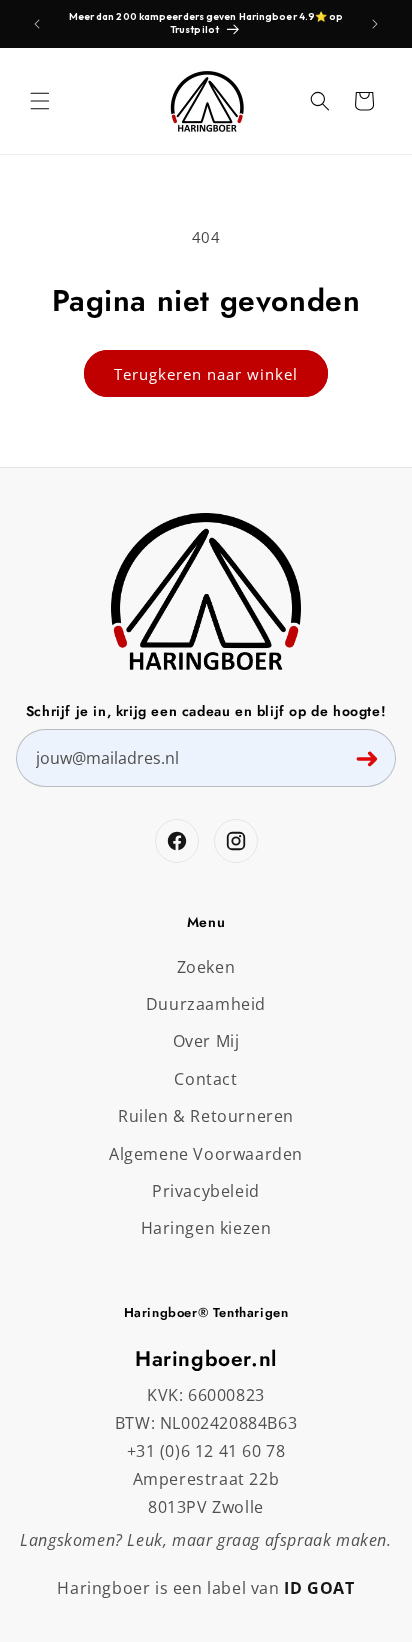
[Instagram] (236, 841)
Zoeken (206, 967)
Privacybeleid (206, 1191)
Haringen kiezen (206, 1228)
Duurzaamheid (206, 1004)
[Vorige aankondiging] (37, 24)
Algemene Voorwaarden (206, 1154)
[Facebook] (177, 841)
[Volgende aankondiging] (375, 24)
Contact (205, 1079)
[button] (40, 101)
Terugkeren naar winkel (206, 374)
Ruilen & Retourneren (206, 1116)
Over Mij (206, 1041)
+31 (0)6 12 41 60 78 (206, 1451)
